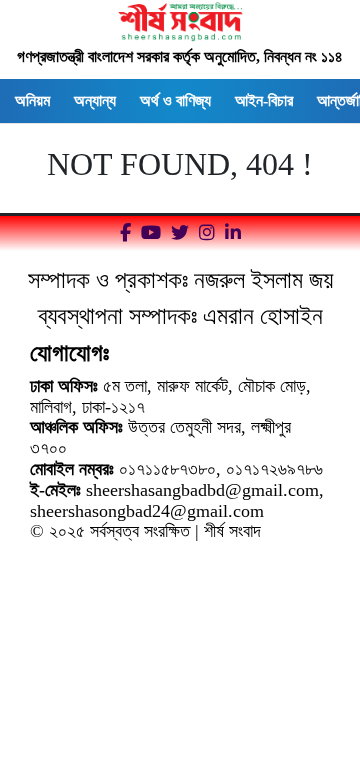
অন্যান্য (95, 100)
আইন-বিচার (264, 100)
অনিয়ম (32, 100)
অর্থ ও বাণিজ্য (175, 100)
